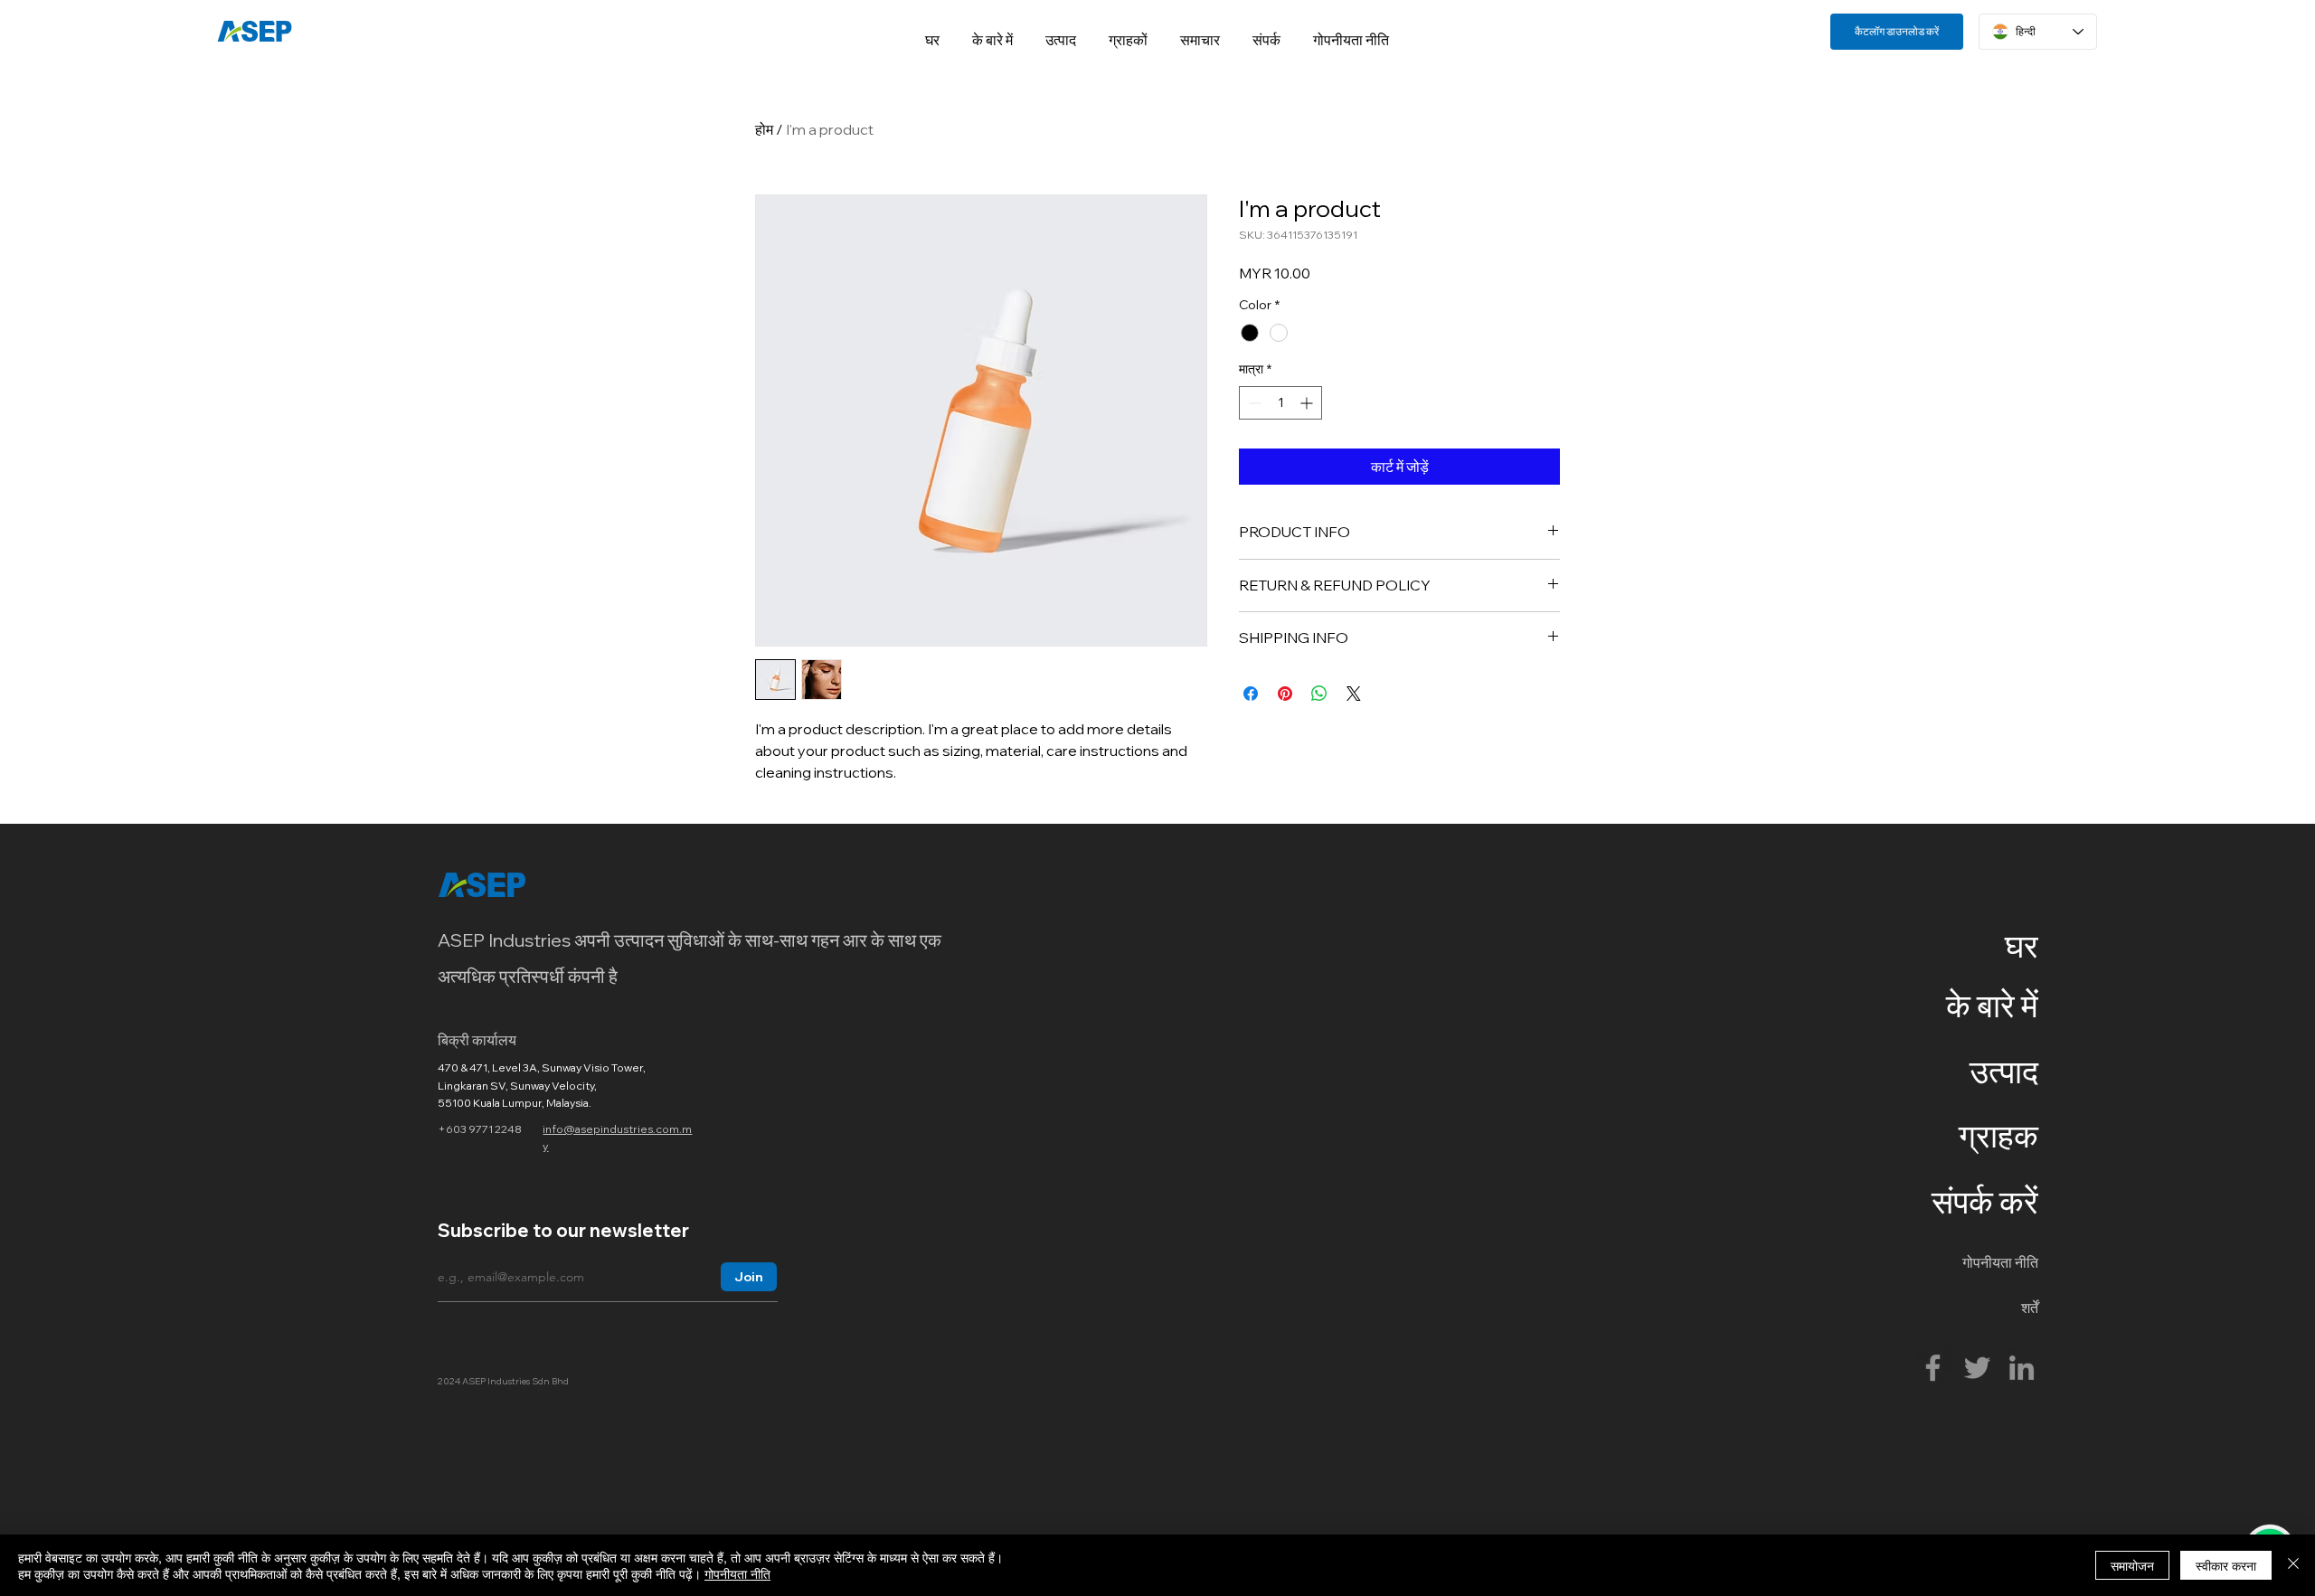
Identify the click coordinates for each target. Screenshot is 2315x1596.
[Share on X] (1354, 694)
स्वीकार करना (2226, 1565)
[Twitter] (1977, 1368)
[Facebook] (1933, 1368)
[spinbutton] (1280, 403)
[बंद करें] (2293, 1565)
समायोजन (2132, 1565)
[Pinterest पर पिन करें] (1285, 694)
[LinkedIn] (2022, 1368)
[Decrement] (1253, 403)
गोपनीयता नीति (737, 1573)
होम (764, 129)
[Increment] (1308, 403)
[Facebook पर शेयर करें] (1251, 694)
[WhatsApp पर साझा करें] (1319, 694)
